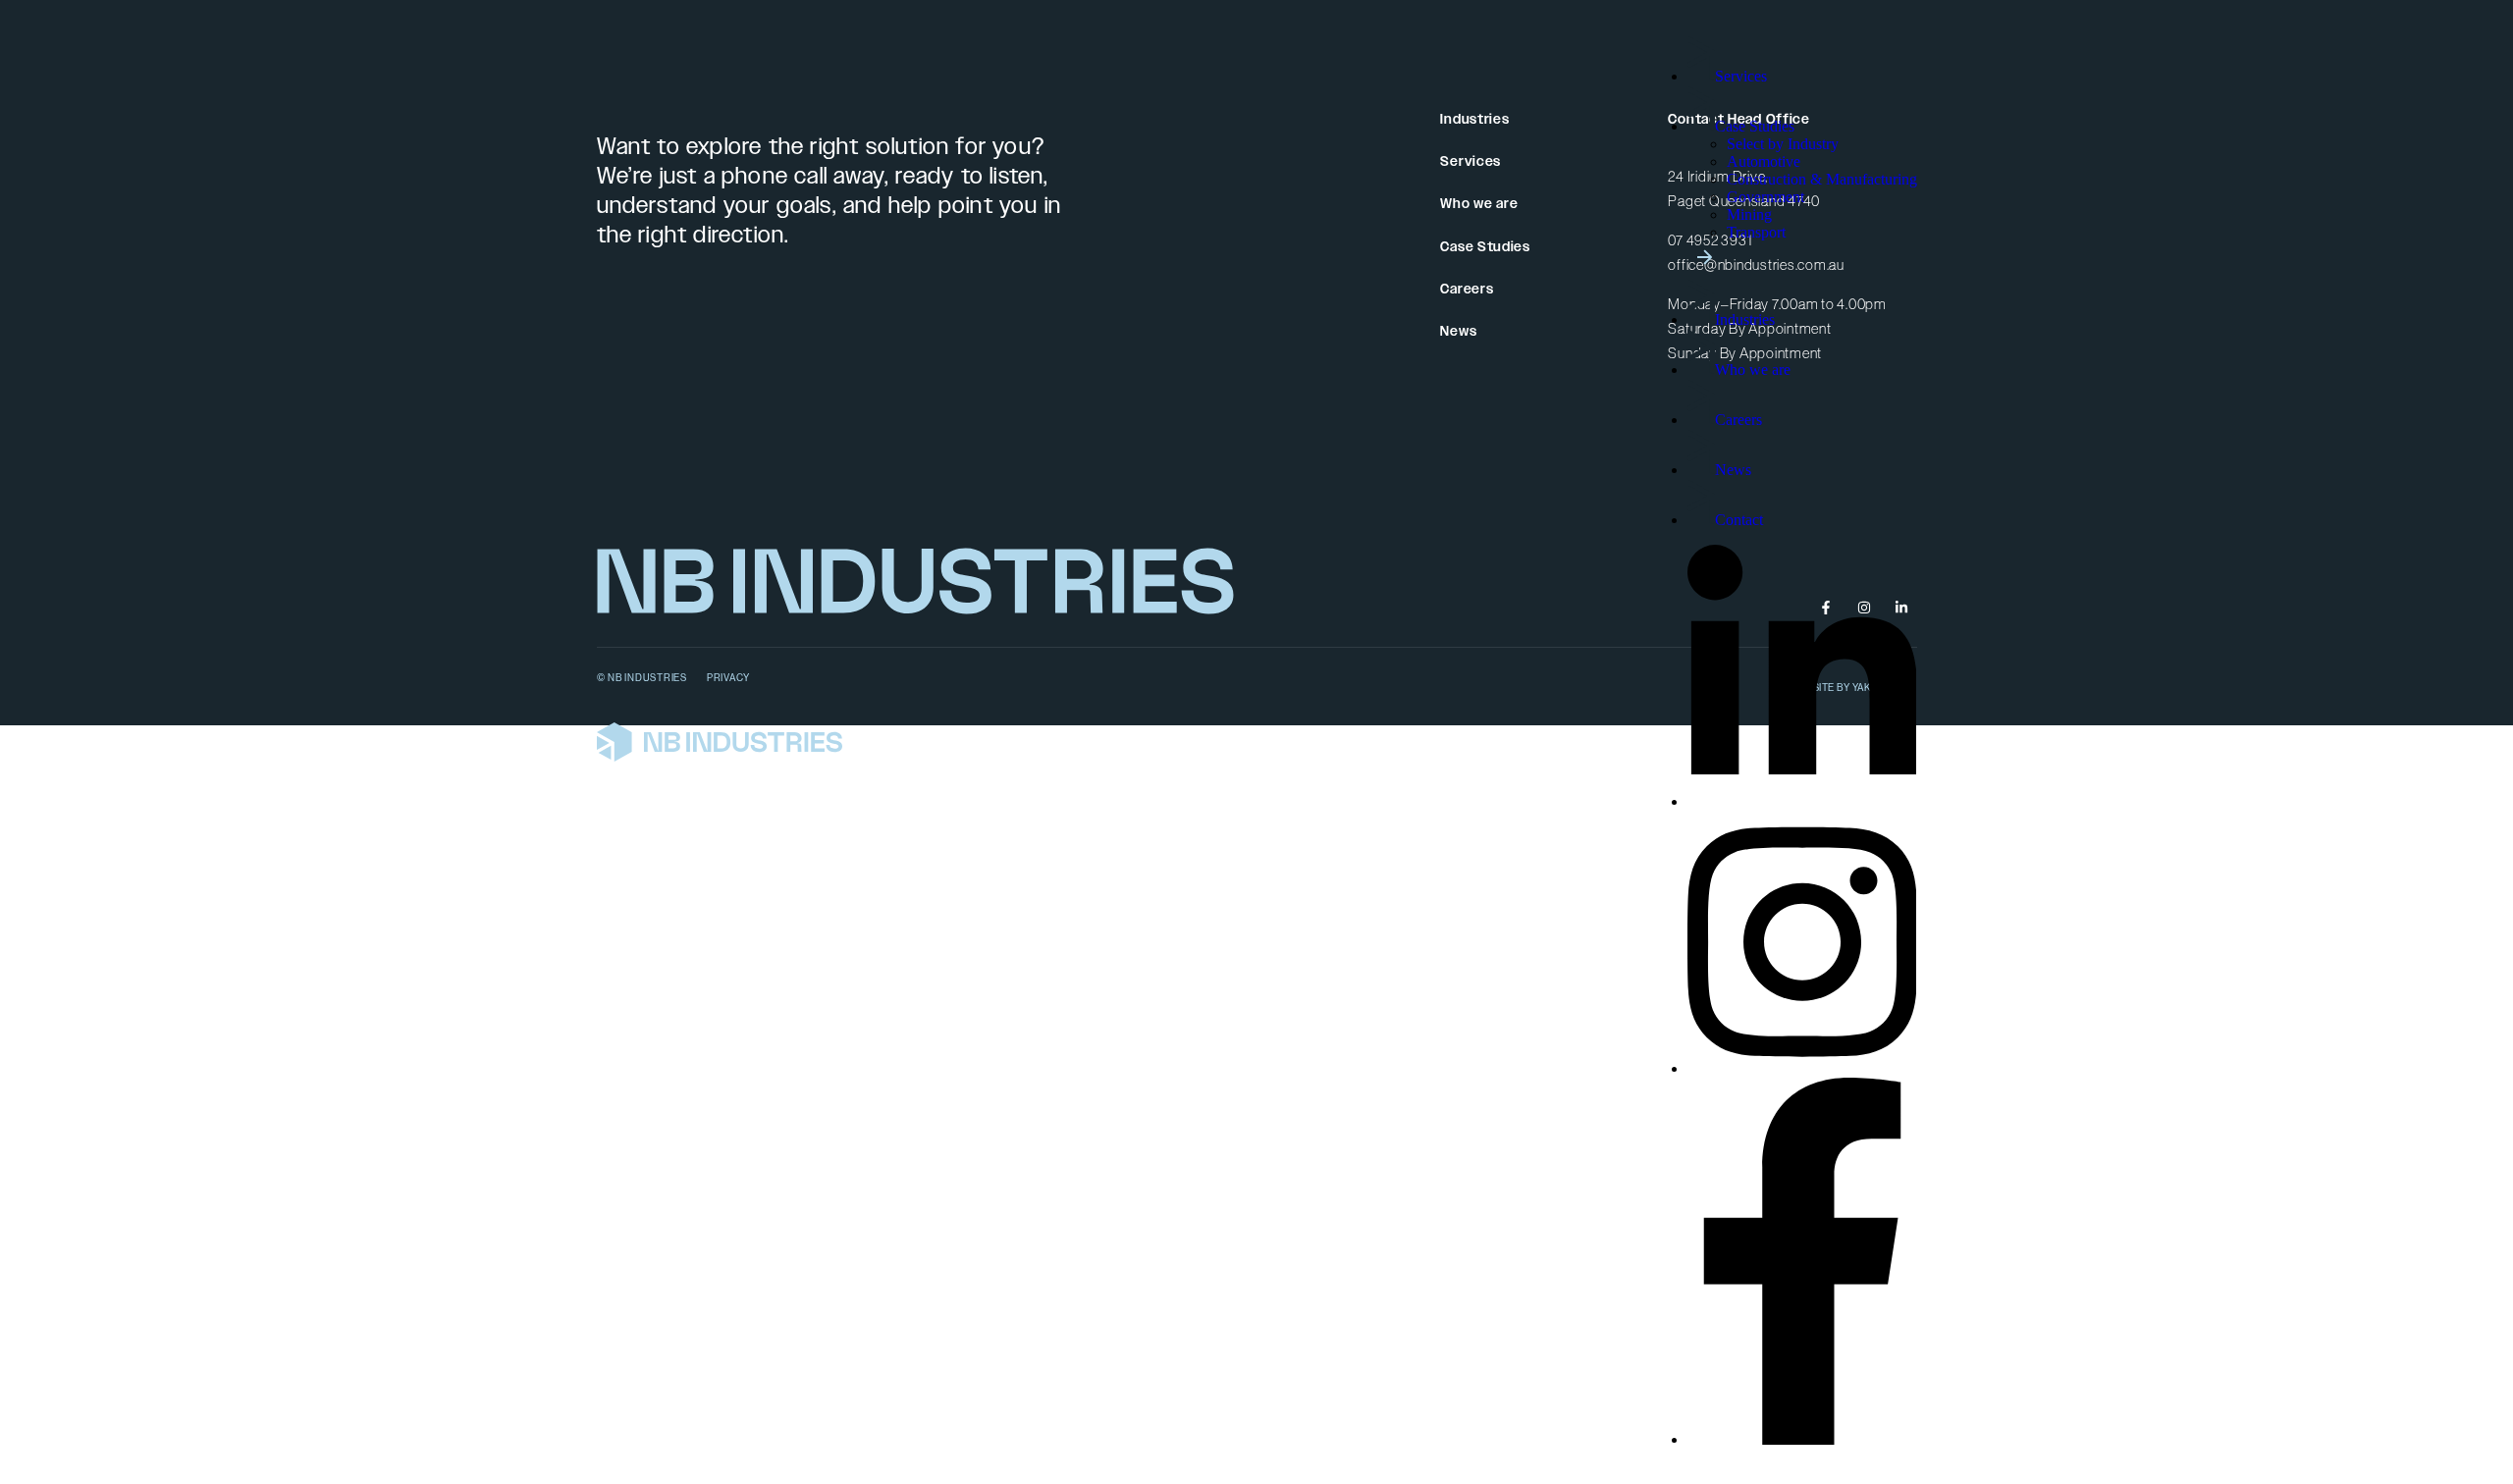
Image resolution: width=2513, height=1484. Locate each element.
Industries (1745, 319)
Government (1765, 197)
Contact (1739, 520)
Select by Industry (1783, 144)
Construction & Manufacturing (1822, 179)
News (1733, 470)
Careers (1738, 420)
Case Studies (1755, 126)
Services (1741, 76)
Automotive (1764, 161)
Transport (1756, 232)
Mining (1749, 214)
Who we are (1753, 370)
